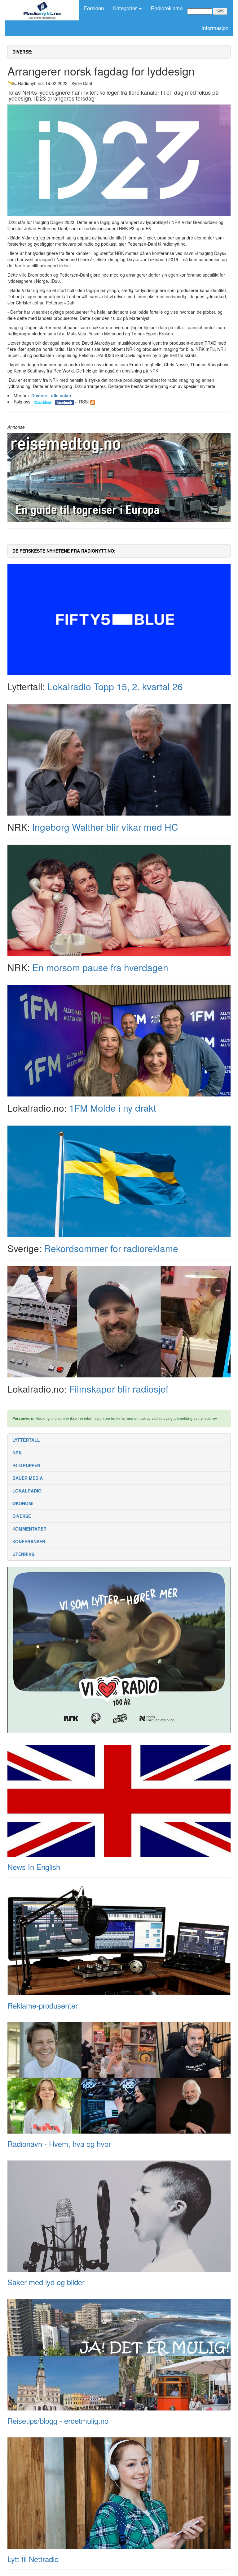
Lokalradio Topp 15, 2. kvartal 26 (115, 686)
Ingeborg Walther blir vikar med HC (105, 827)
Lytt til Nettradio (33, 2559)
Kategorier (126, 8)
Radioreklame (167, 8)
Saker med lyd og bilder (46, 2282)
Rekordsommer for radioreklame (111, 1248)
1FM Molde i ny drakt (112, 1108)
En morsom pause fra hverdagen (100, 967)
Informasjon (215, 28)
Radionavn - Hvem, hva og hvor (59, 2144)
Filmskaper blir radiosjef (119, 1389)
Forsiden (94, 8)
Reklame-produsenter (43, 2005)
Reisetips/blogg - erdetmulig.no (58, 2421)
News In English (34, 1867)
